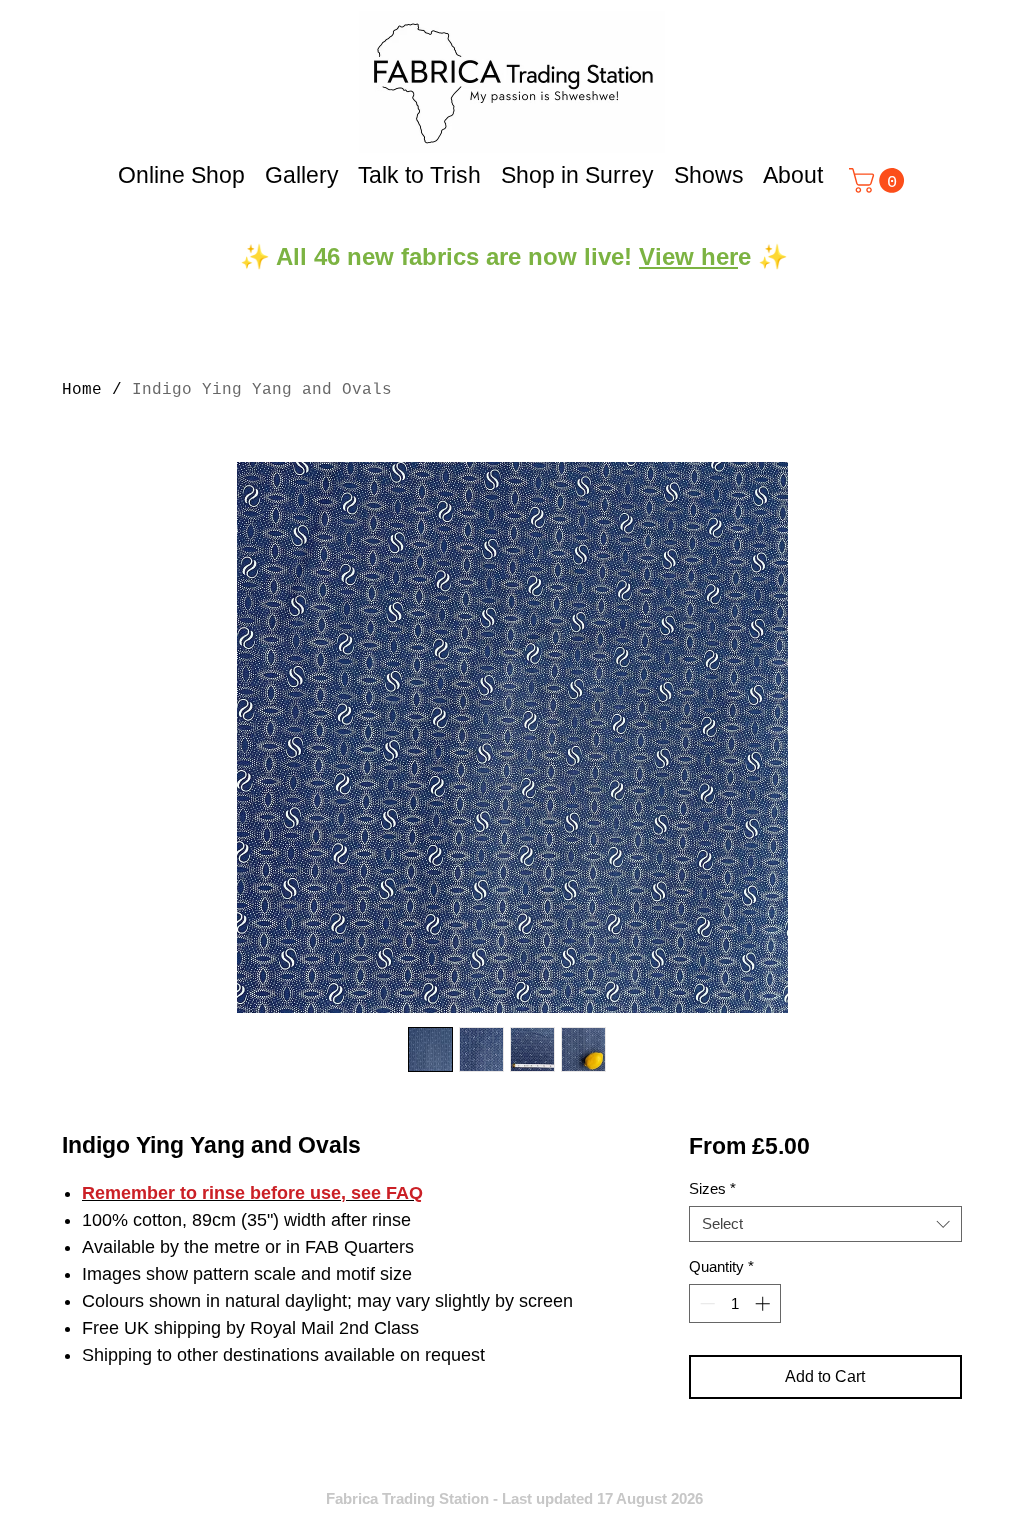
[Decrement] (705, 1303)
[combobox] (825, 1224)
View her (688, 256)
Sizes (712, 1188)
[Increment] (764, 1303)
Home (82, 390)
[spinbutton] (734, 1303)
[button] (879, 180)
